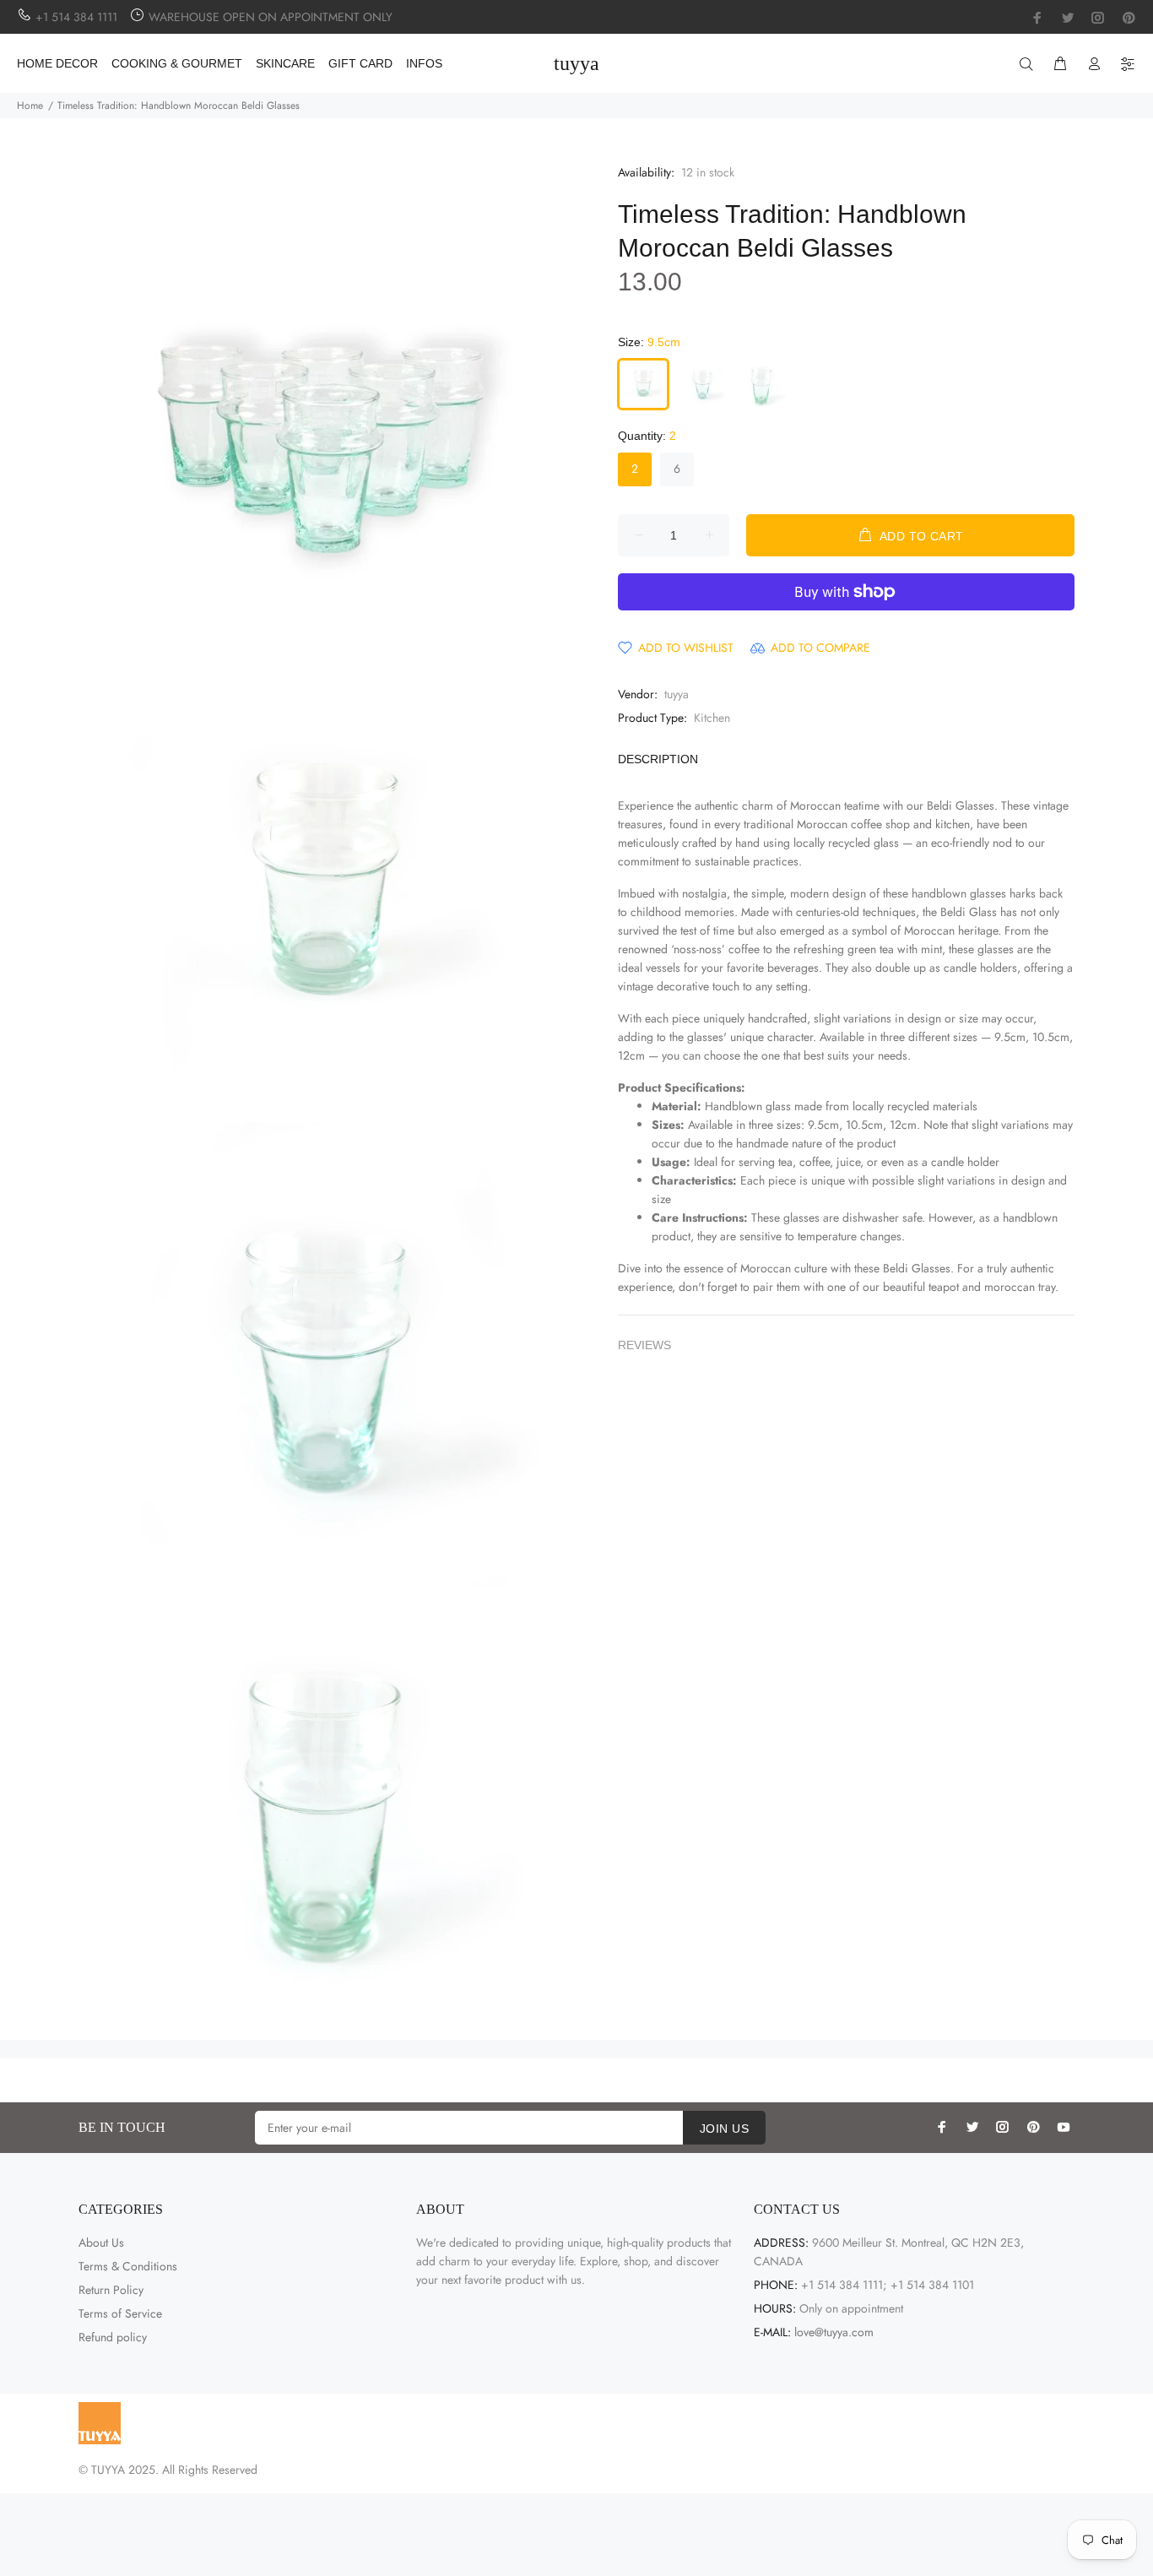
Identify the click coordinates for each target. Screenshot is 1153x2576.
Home (30, 106)
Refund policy (113, 2337)
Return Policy (111, 2290)
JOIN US (724, 2129)
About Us (101, 2242)
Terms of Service (120, 2313)
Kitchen (712, 718)
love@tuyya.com (834, 2332)
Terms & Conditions (128, 2266)
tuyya (677, 694)
